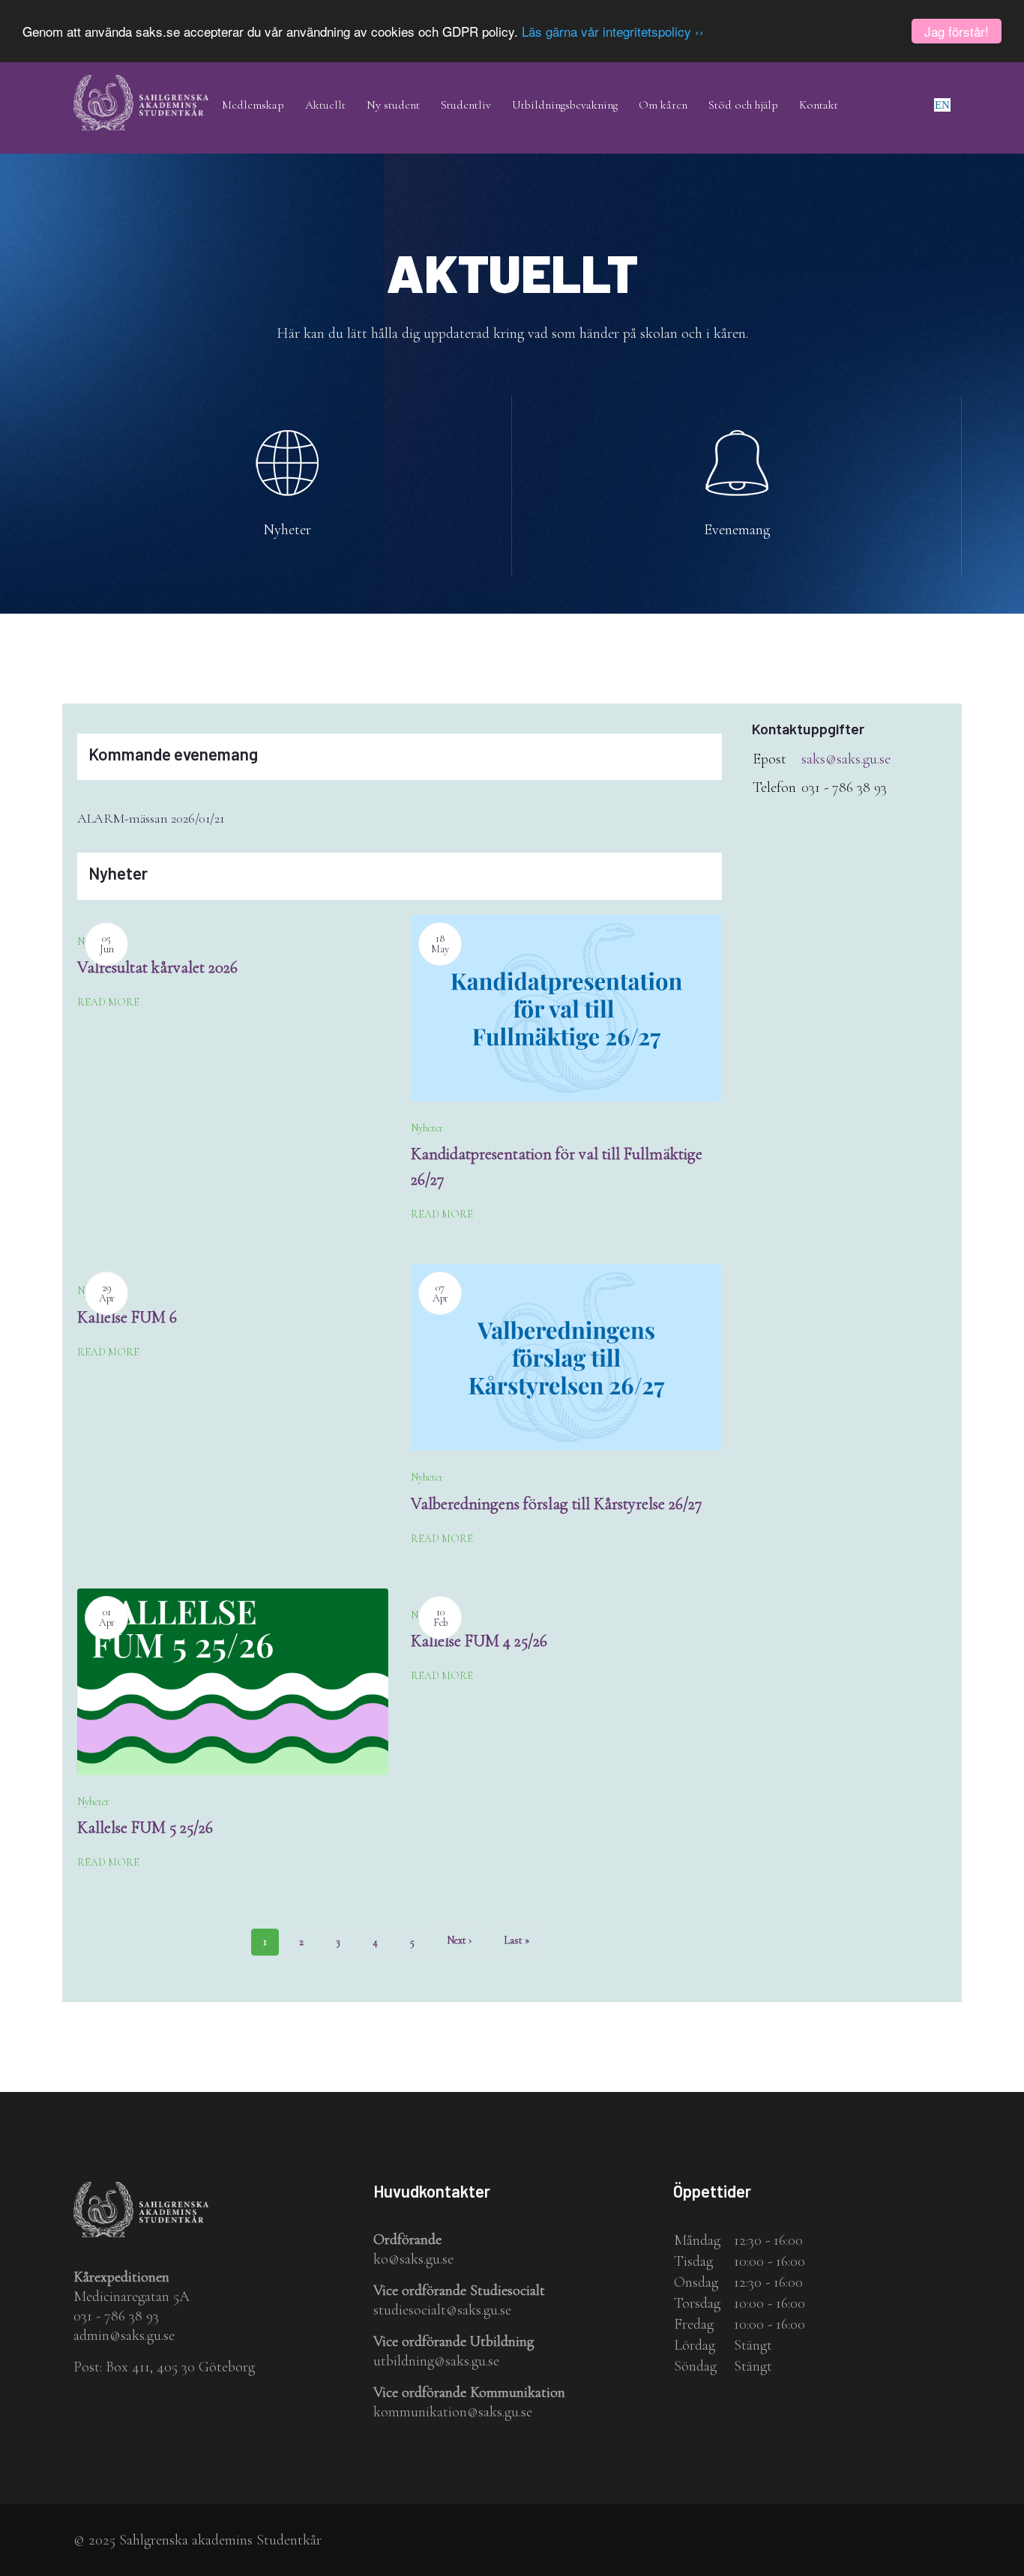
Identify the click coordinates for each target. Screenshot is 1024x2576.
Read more (108, 1002)
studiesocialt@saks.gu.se (442, 2310)
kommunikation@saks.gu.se (453, 2412)
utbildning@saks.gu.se (436, 2361)
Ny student (393, 105)
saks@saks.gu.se (846, 759)
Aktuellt (325, 105)
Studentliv (466, 105)
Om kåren (663, 105)
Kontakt (819, 105)
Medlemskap (253, 105)
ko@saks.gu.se (413, 2259)
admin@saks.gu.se (124, 2335)
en (942, 105)
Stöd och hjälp (743, 105)
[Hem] (141, 85)
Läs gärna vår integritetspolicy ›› (613, 32)
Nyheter (287, 530)
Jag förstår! (957, 31)
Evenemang (737, 530)
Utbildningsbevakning (565, 105)
